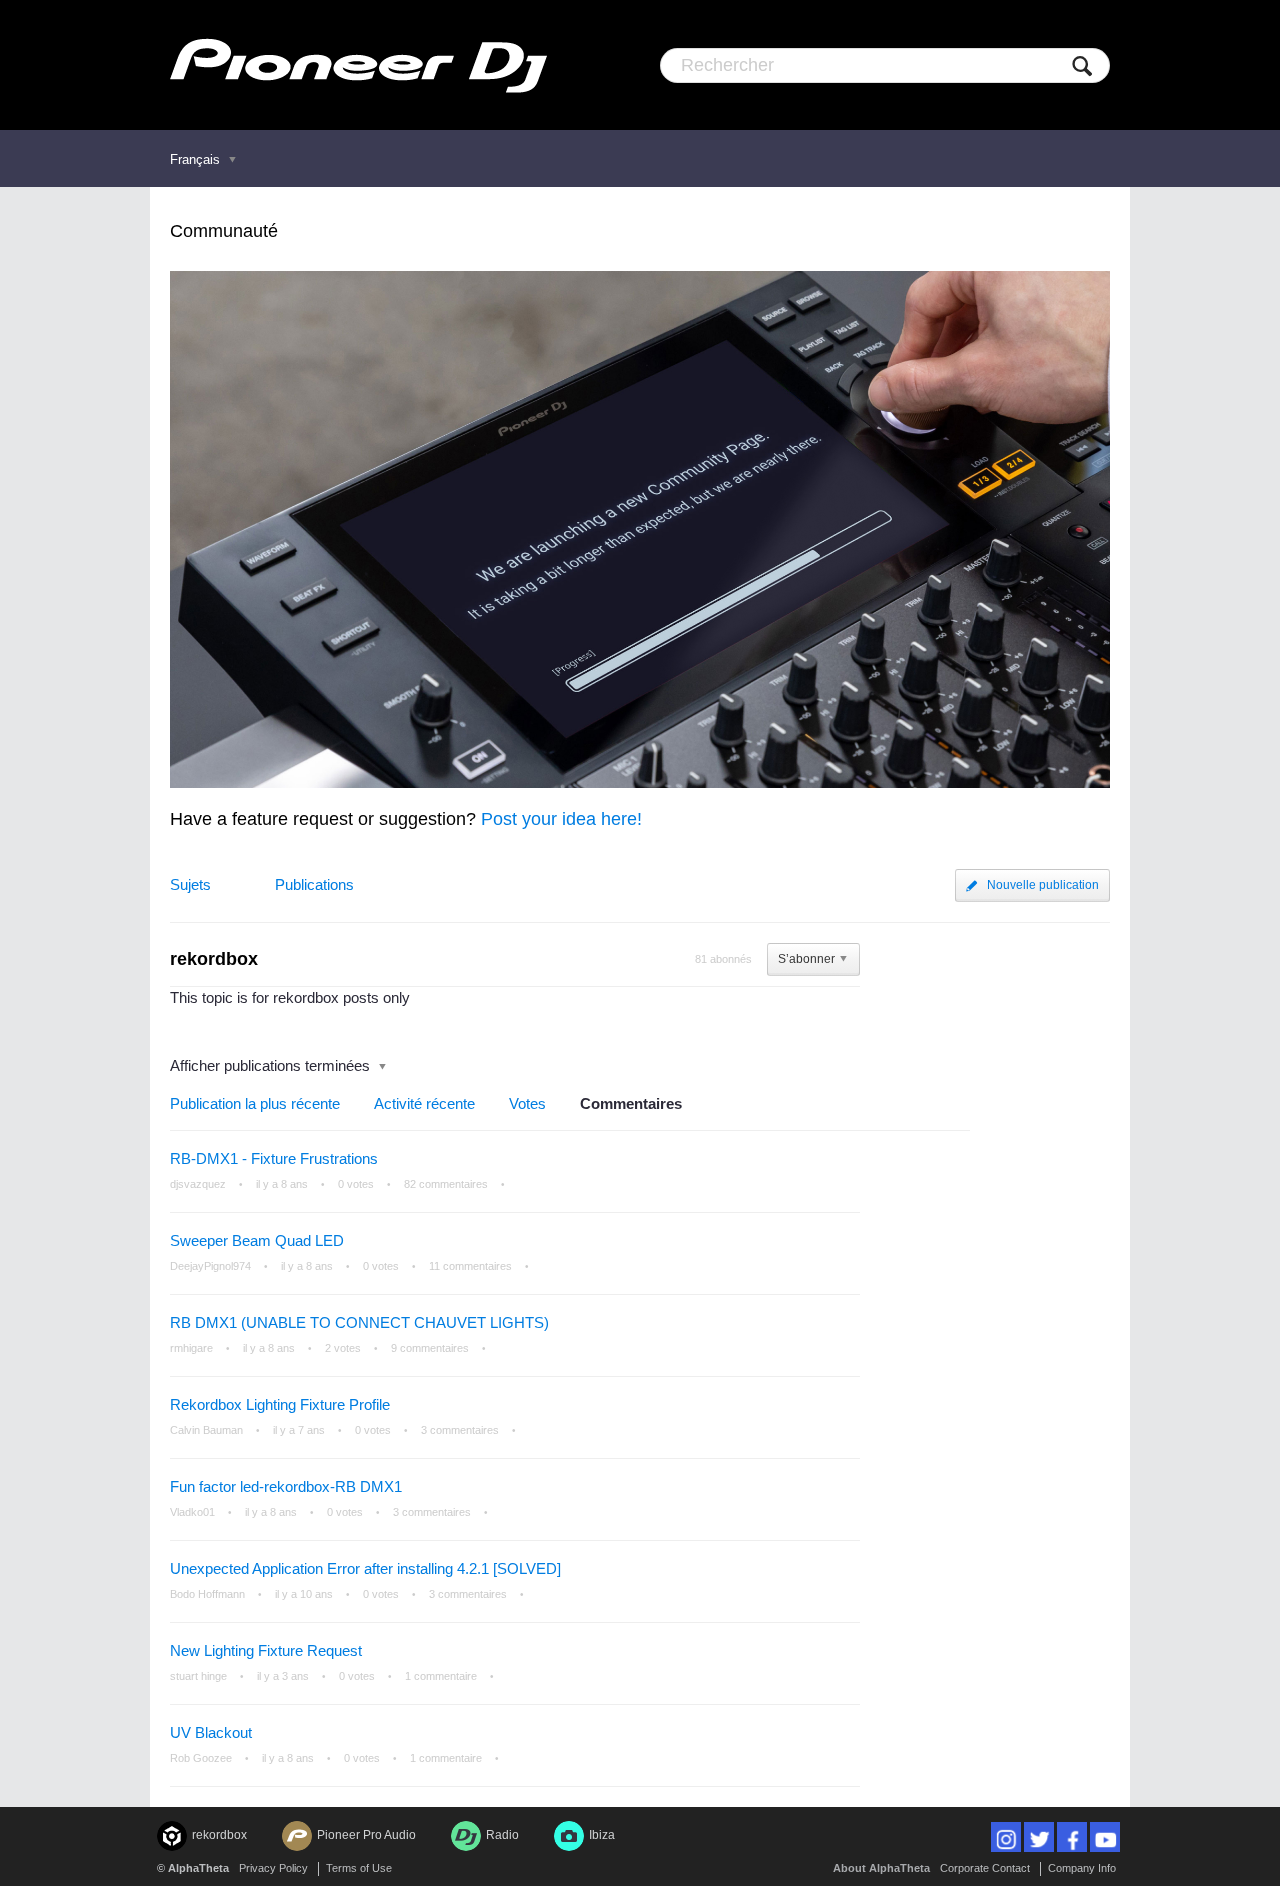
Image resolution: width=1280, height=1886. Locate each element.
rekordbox (219, 1835)
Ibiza (602, 1835)
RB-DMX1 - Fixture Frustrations (274, 1158)
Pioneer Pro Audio (366, 1835)
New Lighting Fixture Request (266, 1650)
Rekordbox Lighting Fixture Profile (280, 1404)
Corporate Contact (985, 1868)
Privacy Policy (273, 1868)
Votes (527, 1103)
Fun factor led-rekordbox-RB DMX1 (286, 1486)
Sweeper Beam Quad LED (257, 1240)
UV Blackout (211, 1732)
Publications (314, 884)
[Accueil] (358, 65)
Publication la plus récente (255, 1103)
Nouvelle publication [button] (1043, 885)
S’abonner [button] (806, 959)
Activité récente (424, 1103)
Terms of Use (359, 1868)
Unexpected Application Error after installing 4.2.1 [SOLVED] (365, 1568)
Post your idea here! (561, 819)
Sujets (190, 884)
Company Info (1082, 1868)
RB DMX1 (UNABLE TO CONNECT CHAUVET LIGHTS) (359, 1322)
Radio (502, 1835)
